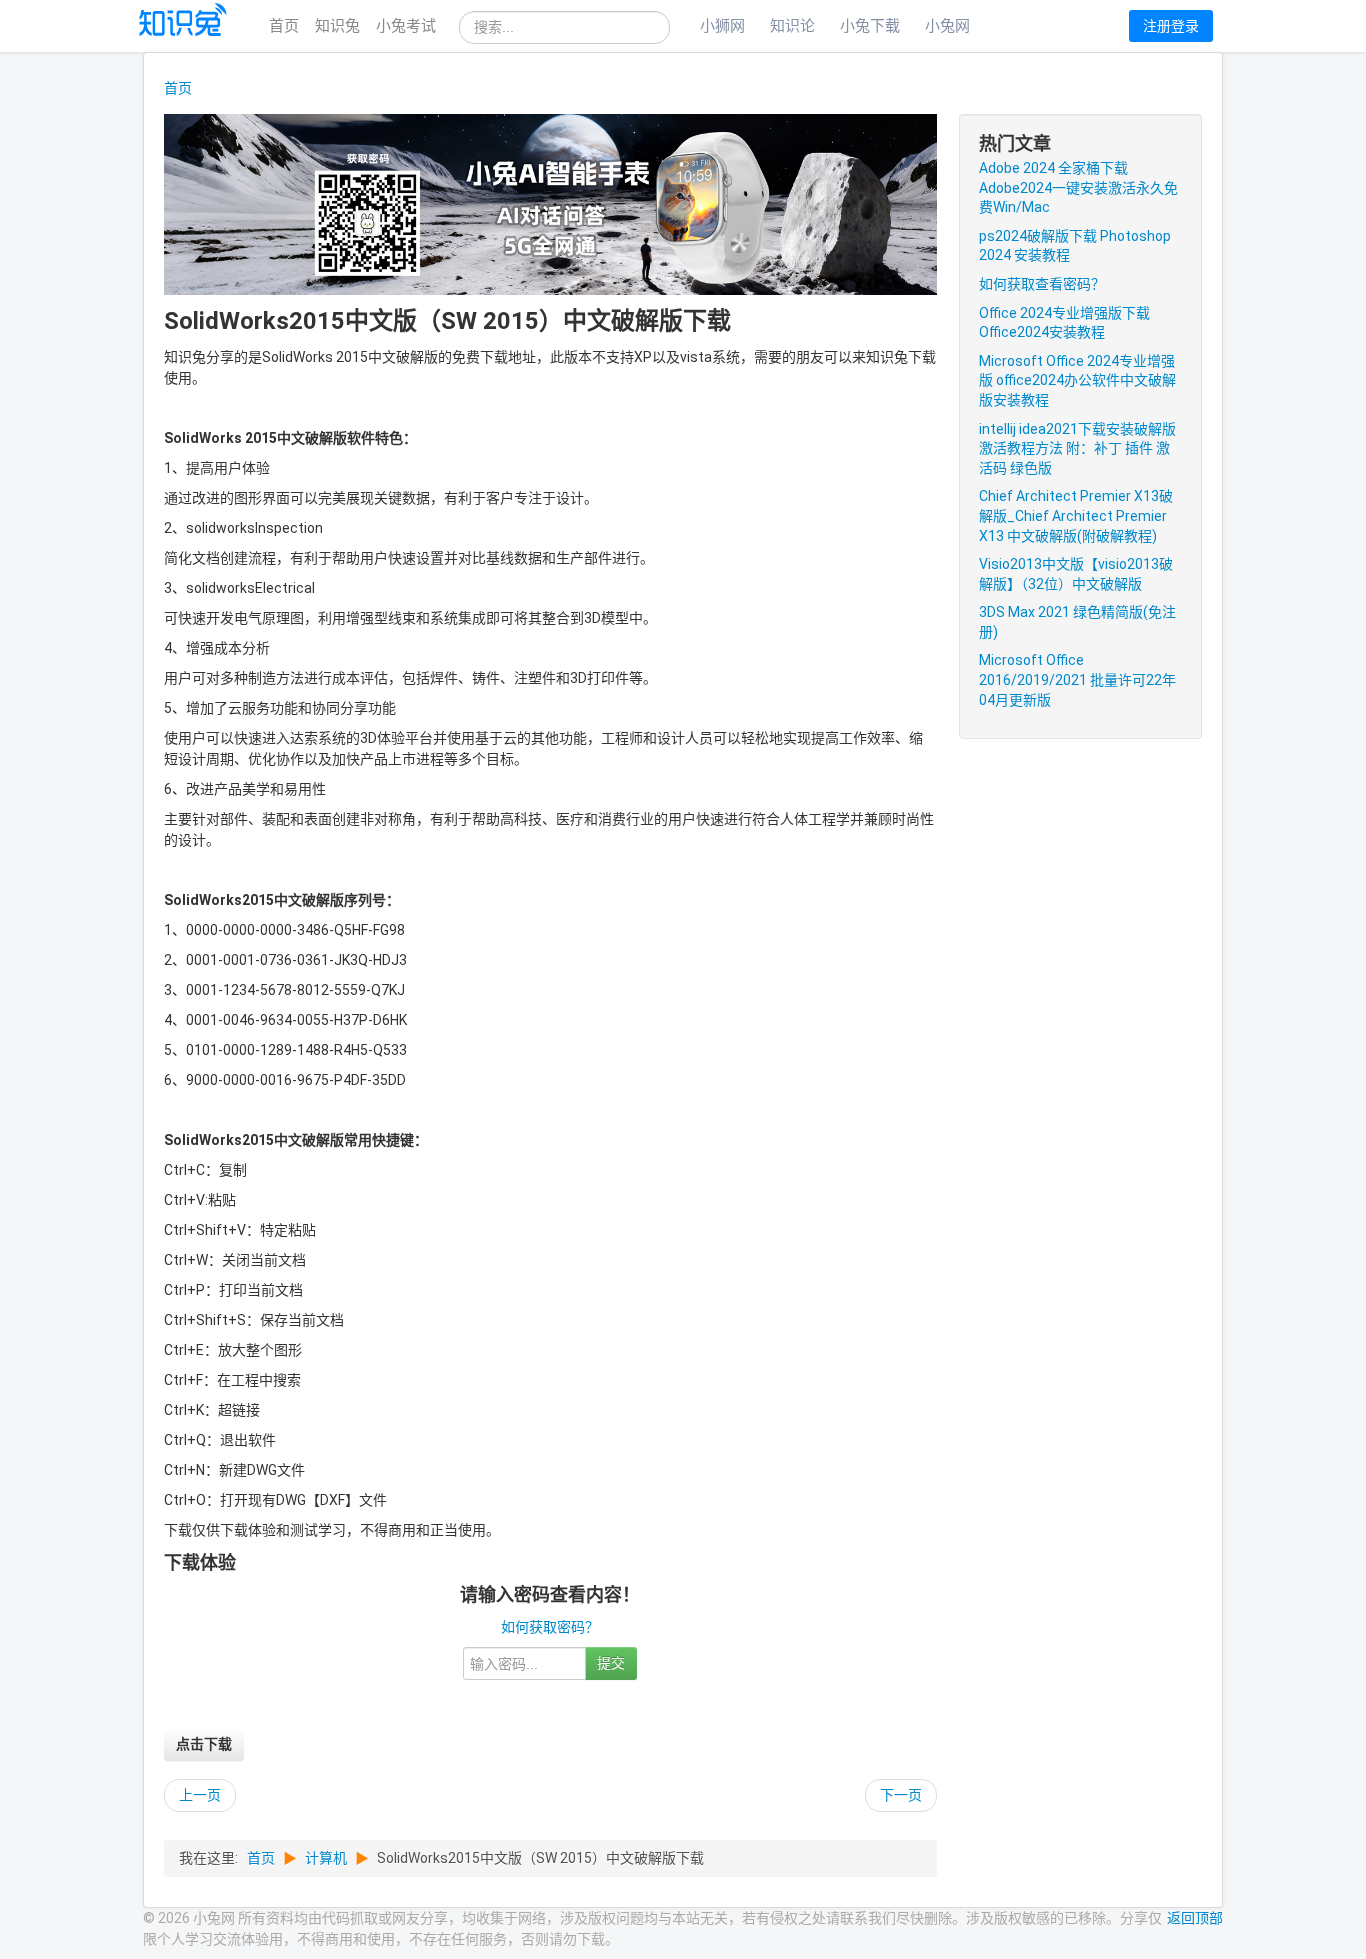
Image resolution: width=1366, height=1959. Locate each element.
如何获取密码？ (550, 1627)
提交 (611, 1663)
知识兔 (337, 26)
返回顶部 (1195, 1918)
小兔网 (947, 26)
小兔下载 (870, 26)
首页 (284, 26)
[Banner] (550, 203)
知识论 (792, 26)
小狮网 (722, 26)
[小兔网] (184, 26)
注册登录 (1171, 26)
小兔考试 (406, 26)
